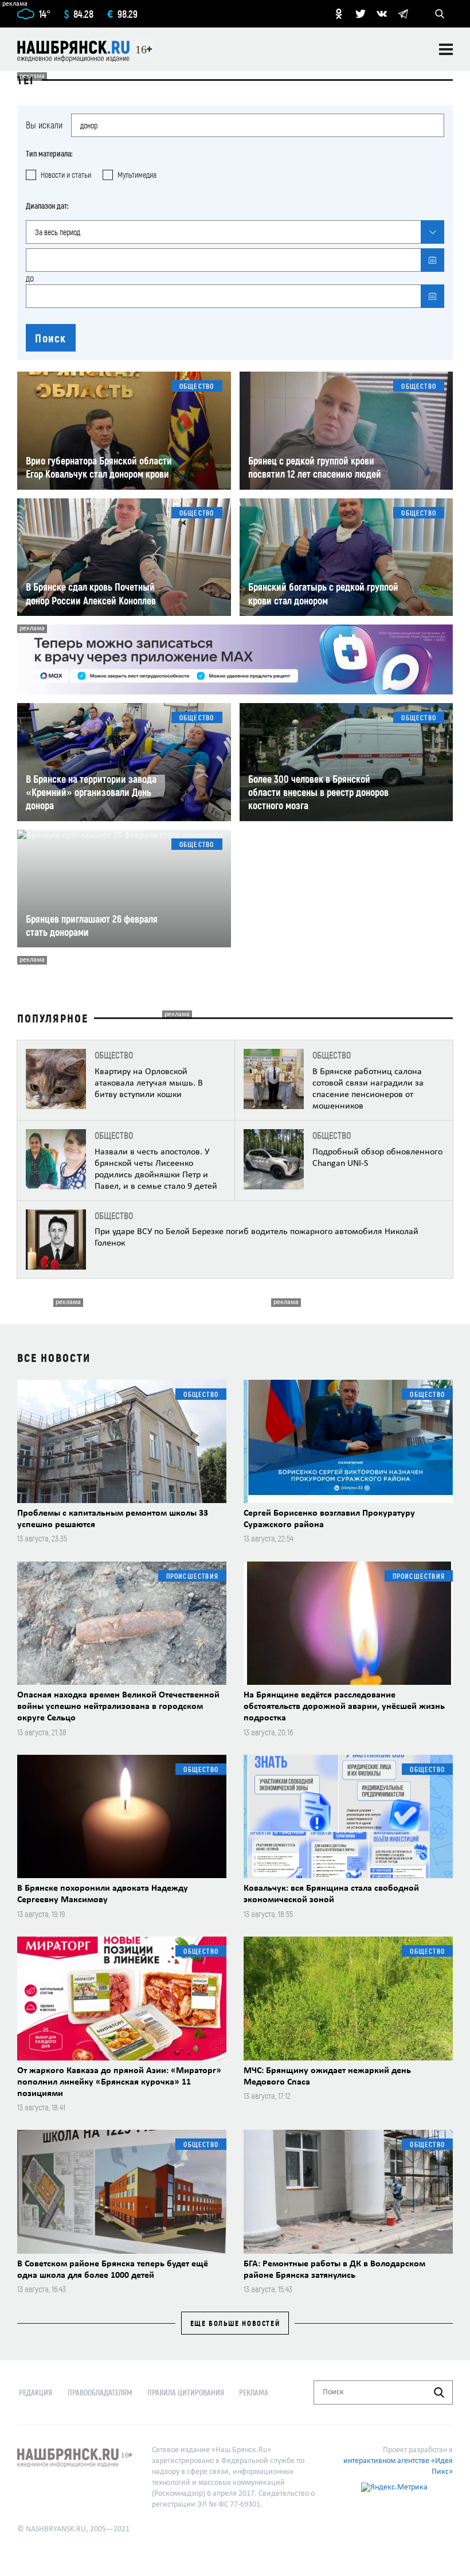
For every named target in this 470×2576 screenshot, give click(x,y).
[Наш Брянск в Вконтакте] (382, 14)
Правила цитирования (186, 2392)
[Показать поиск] (440, 14)
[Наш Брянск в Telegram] (403, 14)
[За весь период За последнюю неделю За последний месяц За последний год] (235, 232)
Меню (446, 49)
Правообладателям (100, 2392)
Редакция (36, 2392)
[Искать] (439, 2392)
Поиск (51, 338)
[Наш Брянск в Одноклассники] (339, 14)
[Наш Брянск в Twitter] (361, 14)
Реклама (254, 2392)
